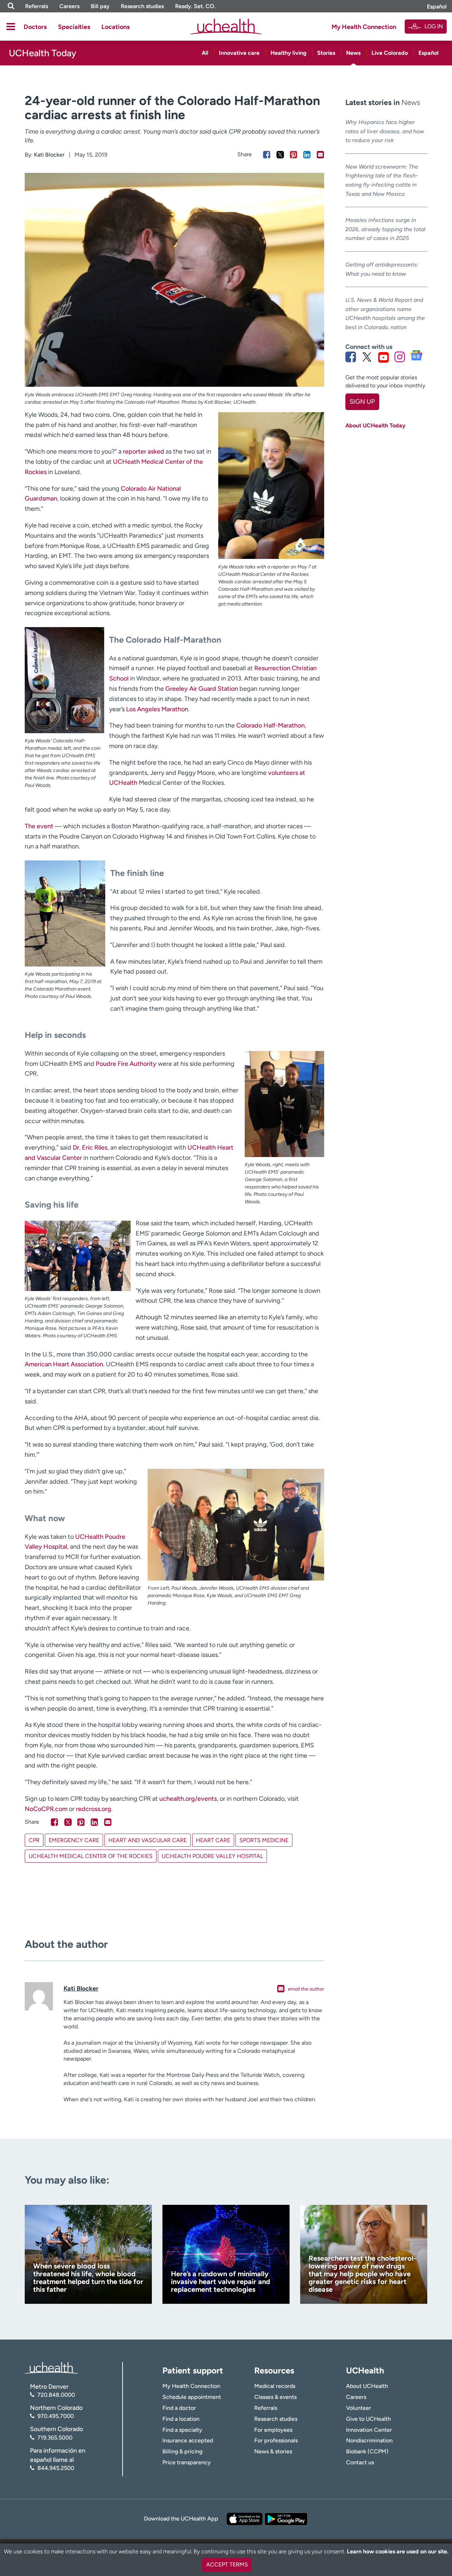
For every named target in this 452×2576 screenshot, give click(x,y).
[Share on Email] (320, 155)
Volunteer (359, 2408)
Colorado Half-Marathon (270, 725)
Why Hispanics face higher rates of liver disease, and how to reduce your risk (385, 131)
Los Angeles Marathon (157, 709)
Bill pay (100, 6)
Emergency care (74, 1840)
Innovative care (239, 53)
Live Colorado (390, 53)
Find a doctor (179, 2408)
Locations (115, 27)
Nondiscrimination (369, 2440)
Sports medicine (264, 1840)
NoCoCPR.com (46, 1809)
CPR (34, 1840)
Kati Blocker (49, 155)
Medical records (275, 2386)
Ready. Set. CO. (195, 6)
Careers (69, 6)
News (353, 53)
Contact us (360, 2462)
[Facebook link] (351, 357)
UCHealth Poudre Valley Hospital (212, 1856)
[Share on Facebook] (267, 155)
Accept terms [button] (227, 2565)
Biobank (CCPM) (367, 2451)
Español (437, 7)
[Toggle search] (11, 6)
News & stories (273, 2451)
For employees (273, 2430)
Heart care (213, 1840)
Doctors (35, 27)
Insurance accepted (188, 2440)
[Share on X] (280, 155)
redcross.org (94, 1809)
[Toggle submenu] (11, 27)
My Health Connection (364, 27)
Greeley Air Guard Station (202, 689)
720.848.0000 (56, 2395)
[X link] (367, 357)
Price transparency (187, 2462)
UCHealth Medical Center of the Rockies (91, 1856)
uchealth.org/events (188, 1799)
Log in (434, 26)
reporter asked (144, 451)
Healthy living (289, 53)
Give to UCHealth (368, 2419)
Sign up (362, 402)
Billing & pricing (182, 2451)
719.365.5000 (55, 2438)
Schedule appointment (192, 2397)
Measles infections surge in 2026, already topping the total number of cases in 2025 (385, 229)
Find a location (181, 2419)
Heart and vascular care (148, 1840)
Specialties (74, 27)
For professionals (276, 2440)
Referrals (37, 6)
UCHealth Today (43, 53)
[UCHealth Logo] (51, 2367)
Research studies (142, 6)
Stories (326, 53)
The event (39, 826)
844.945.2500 (56, 2468)
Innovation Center (369, 2430)
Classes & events (275, 2397)
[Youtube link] (383, 357)
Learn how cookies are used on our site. (398, 2551)
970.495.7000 (56, 2416)
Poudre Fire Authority (126, 1064)
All (205, 53)
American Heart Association (64, 1364)
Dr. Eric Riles (90, 1147)
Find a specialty (182, 2430)
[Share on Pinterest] (294, 155)
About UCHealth (367, 2386)
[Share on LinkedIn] (307, 155)
